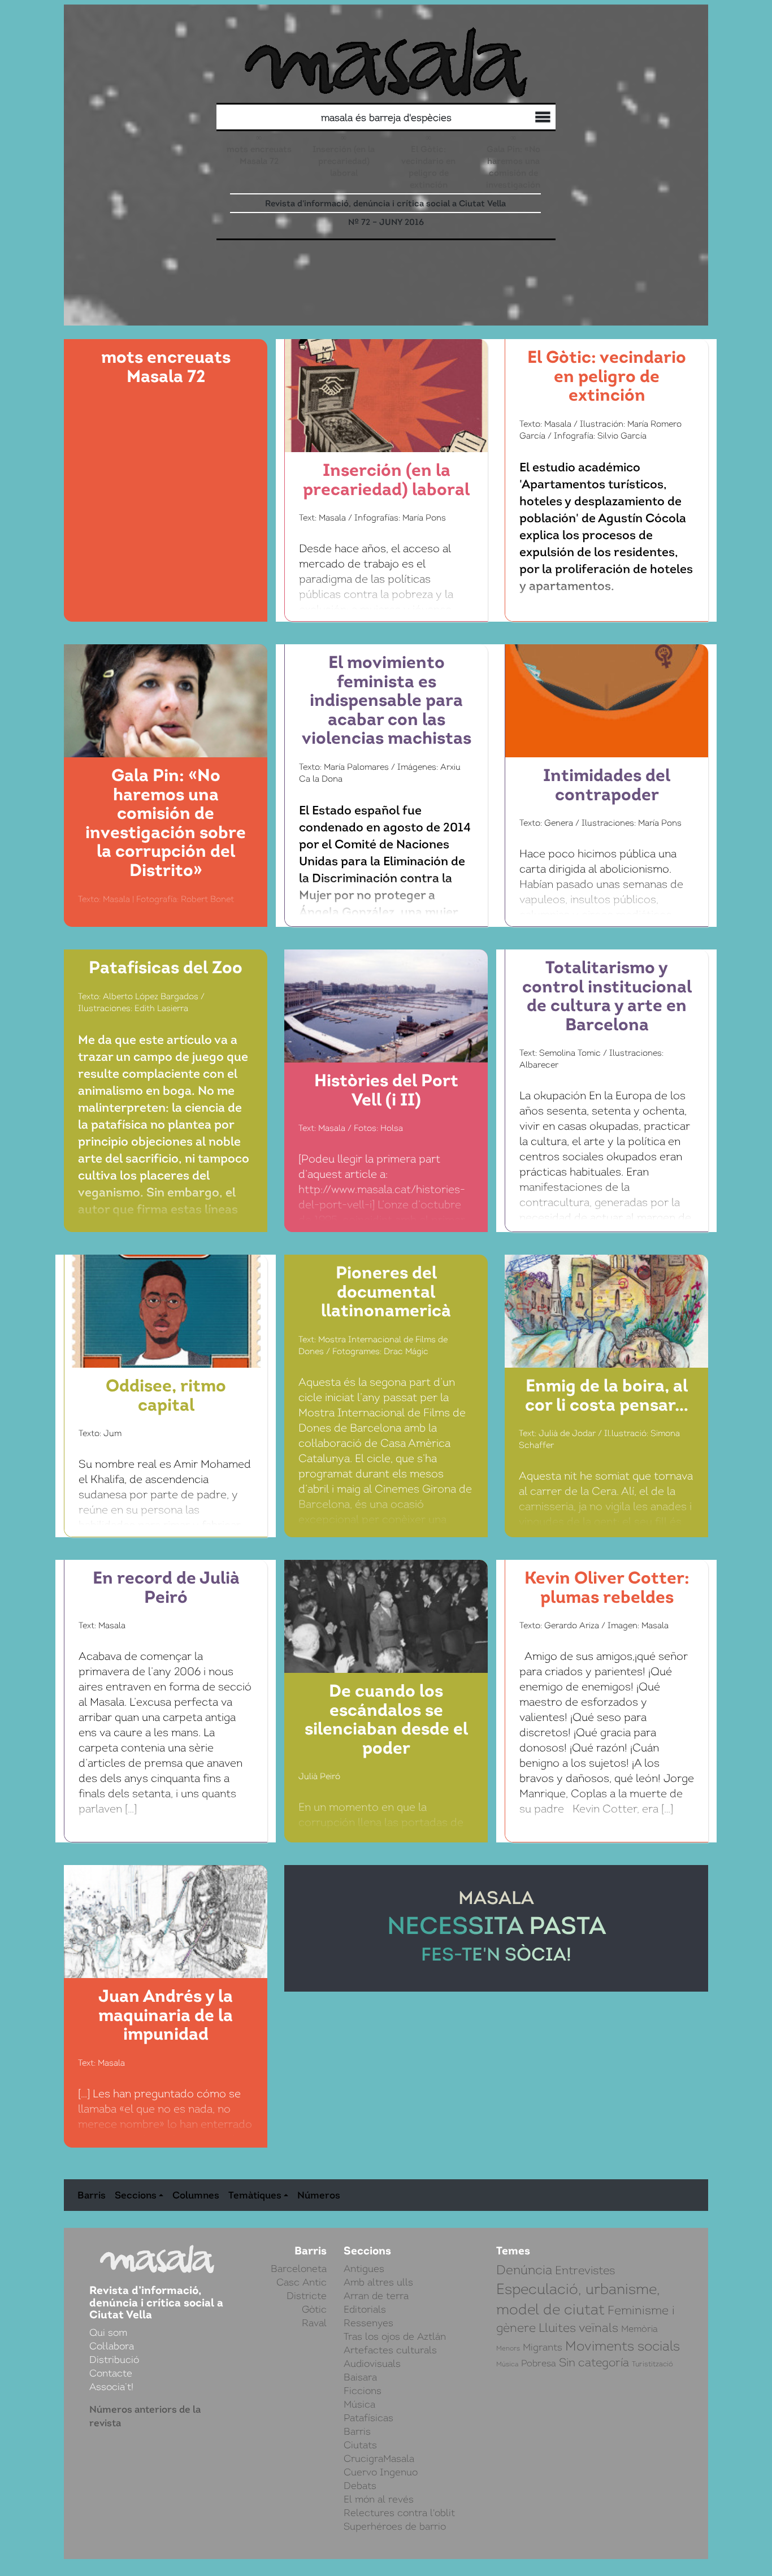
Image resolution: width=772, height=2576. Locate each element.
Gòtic (314, 2309)
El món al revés (379, 2499)
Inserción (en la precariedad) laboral (344, 161)
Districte (307, 2296)
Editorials (365, 2309)
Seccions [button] (136, 2195)
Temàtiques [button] (255, 2195)
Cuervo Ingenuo (381, 2472)
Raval (314, 2323)
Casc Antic (302, 2282)
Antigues (364, 2269)
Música (359, 2404)
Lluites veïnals (578, 2328)
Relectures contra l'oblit (399, 2513)
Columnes (196, 2195)
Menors (508, 2348)
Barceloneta (299, 2269)
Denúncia (524, 2270)
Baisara (360, 2377)
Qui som (541, 119)
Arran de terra (376, 2296)
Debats (360, 2486)
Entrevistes (585, 2270)
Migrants (543, 2347)
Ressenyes (368, 2323)
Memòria (639, 2329)
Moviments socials (623, 2346)
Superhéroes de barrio (395, 2526)
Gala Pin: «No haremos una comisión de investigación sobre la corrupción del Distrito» (513, 185)
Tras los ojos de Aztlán (395, 2336)
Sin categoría (594, 2363)
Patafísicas (368, 2418)
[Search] (306, 117)
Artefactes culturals (390, 2350)
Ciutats (360, 2445)
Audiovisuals (372, 2363)
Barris (92, 2195)
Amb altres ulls (378, 2282)
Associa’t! (111, 2387)
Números (319, 2195)
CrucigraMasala (379, 2458)
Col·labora (529, 118)
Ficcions (363, 2391)
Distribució (518, 119)
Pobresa (539, 2363)
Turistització (652, 2364)
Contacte (111, 2373)
